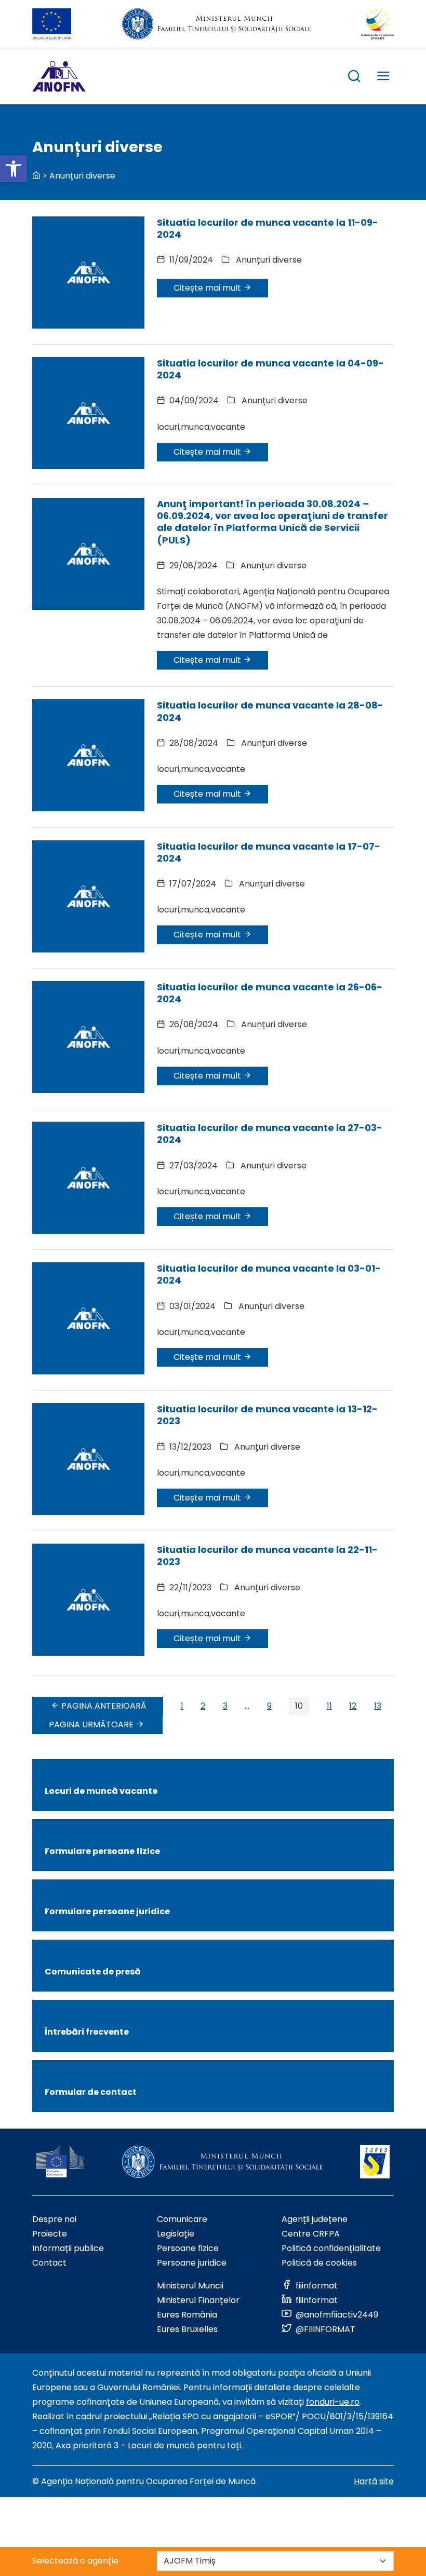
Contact (49, 2263)
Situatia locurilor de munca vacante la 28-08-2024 (270, 711)
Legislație (176, 2234)
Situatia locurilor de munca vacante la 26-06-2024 (270, 993)
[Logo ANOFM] (59, 76)
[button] (14, 169)
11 (329, 1706)
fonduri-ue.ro (333, 2402)
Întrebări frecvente (87, 2032)
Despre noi (54, 2219)
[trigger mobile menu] (383, 78)
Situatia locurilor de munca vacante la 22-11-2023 (267, 1556)
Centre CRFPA (311, 2234)
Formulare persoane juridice (107, 1911)
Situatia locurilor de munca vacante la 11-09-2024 (268, 228)
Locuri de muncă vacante (101, 1791)
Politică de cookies (319, 2263)
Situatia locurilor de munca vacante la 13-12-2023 (267, 1415)
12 (353, 1706)
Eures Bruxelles (187, 2329)
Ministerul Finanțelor (198, 2300)
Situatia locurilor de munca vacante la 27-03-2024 (270, 1134)
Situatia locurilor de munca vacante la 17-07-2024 (269, 852)
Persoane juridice (192, 2263)
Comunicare (182, 2219)
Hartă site (374, 2481)
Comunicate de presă (93, 1972)
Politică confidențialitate (331, 2248)
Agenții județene (315, 2219)
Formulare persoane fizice (102, 1851)
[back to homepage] (36, 176)
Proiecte (50, 2234)
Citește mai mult (208, 288)
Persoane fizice (188, 2248)
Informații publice (68, 2248)
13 (378, 1706)
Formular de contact (91, 2092)
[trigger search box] (354, 78)
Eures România (187, 2315)
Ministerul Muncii (190, 2286)
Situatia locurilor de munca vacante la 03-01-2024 (269, 1274)
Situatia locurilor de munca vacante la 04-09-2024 (270, 369)
